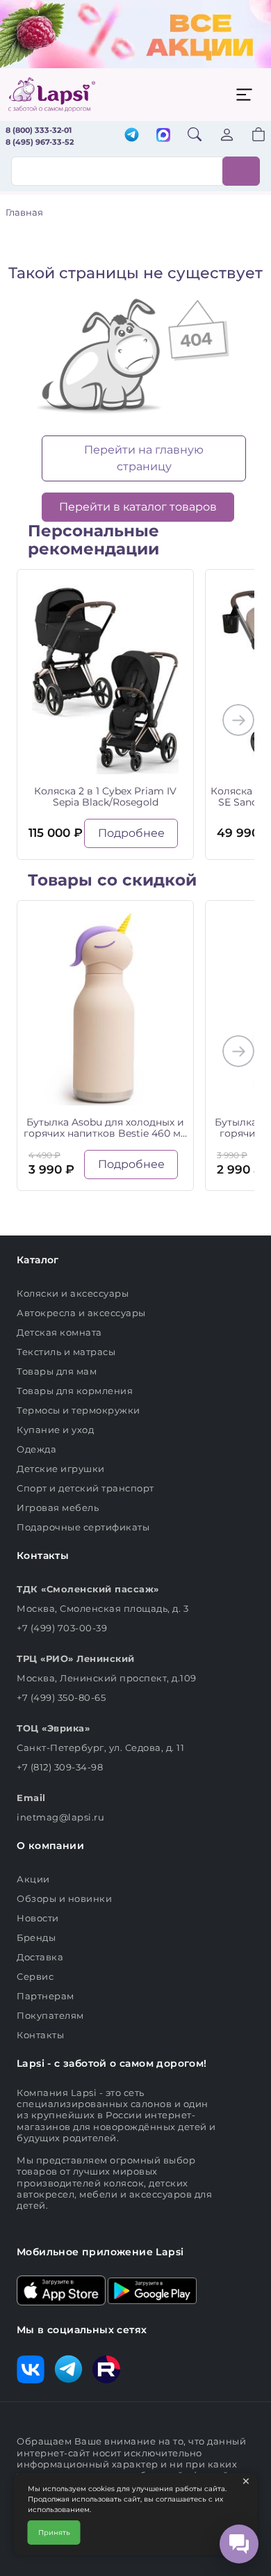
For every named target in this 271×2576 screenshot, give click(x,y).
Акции (33, 1879)
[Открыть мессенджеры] (239, 2544)
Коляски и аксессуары (73, 1293)
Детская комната (59, 1332)
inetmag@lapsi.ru (60, 1817)
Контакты (40, 2035)
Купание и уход (55, 1430)
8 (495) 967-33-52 (40, 142)
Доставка (40, 1957)
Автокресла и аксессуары (81, 1313)
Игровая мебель (58, 1507)
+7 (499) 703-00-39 (62, 1628)
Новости (38, 1918)
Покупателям (50, 2015)
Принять (54, 2533)
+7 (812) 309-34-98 (60, 1767)
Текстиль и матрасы (66, 1352)
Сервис (35, 1976)
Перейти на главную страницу (144, 458)
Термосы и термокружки (79, 1410)
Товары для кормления (75, 1391)
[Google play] (152, 2289)
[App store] (61, 2289)
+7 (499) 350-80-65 (61, 1697)
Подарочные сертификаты (83, 1527)
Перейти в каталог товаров (138, 507)
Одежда (36, 1449)
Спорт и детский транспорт (85, 1488)
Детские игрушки (61, 1469)
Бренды (36, 1937)
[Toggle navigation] (244, 95)
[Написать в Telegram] (132, 136)
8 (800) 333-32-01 (39, 130)
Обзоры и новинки (64, 1898)
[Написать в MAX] (163, 136)
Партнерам (46, 1996)
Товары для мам (57, 1371)
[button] (250, 136)
